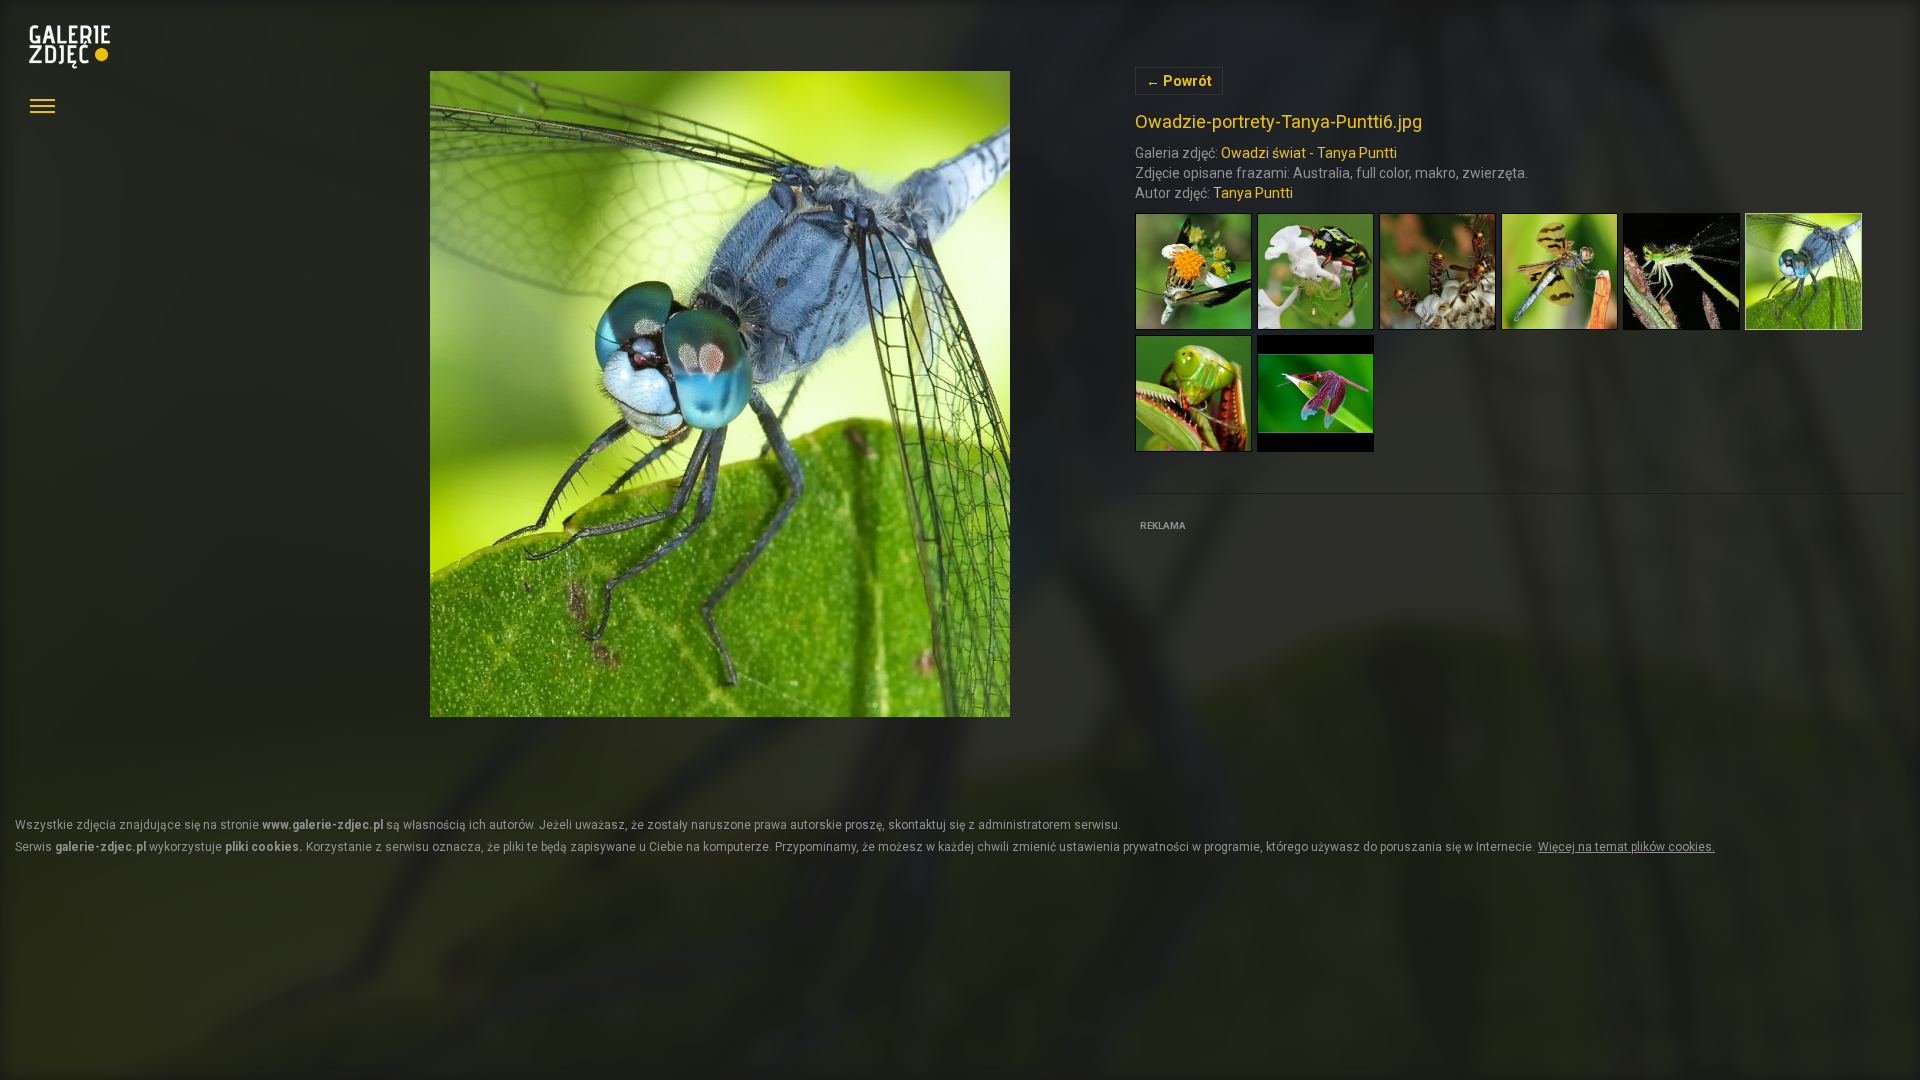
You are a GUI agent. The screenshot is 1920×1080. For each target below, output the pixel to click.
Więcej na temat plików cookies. (1626, 847)
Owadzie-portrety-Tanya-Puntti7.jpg (720, 394)
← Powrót (1179, 81)
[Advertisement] (1285, 662)
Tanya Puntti (1253, 193)
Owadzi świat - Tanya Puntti (1309, 153)
